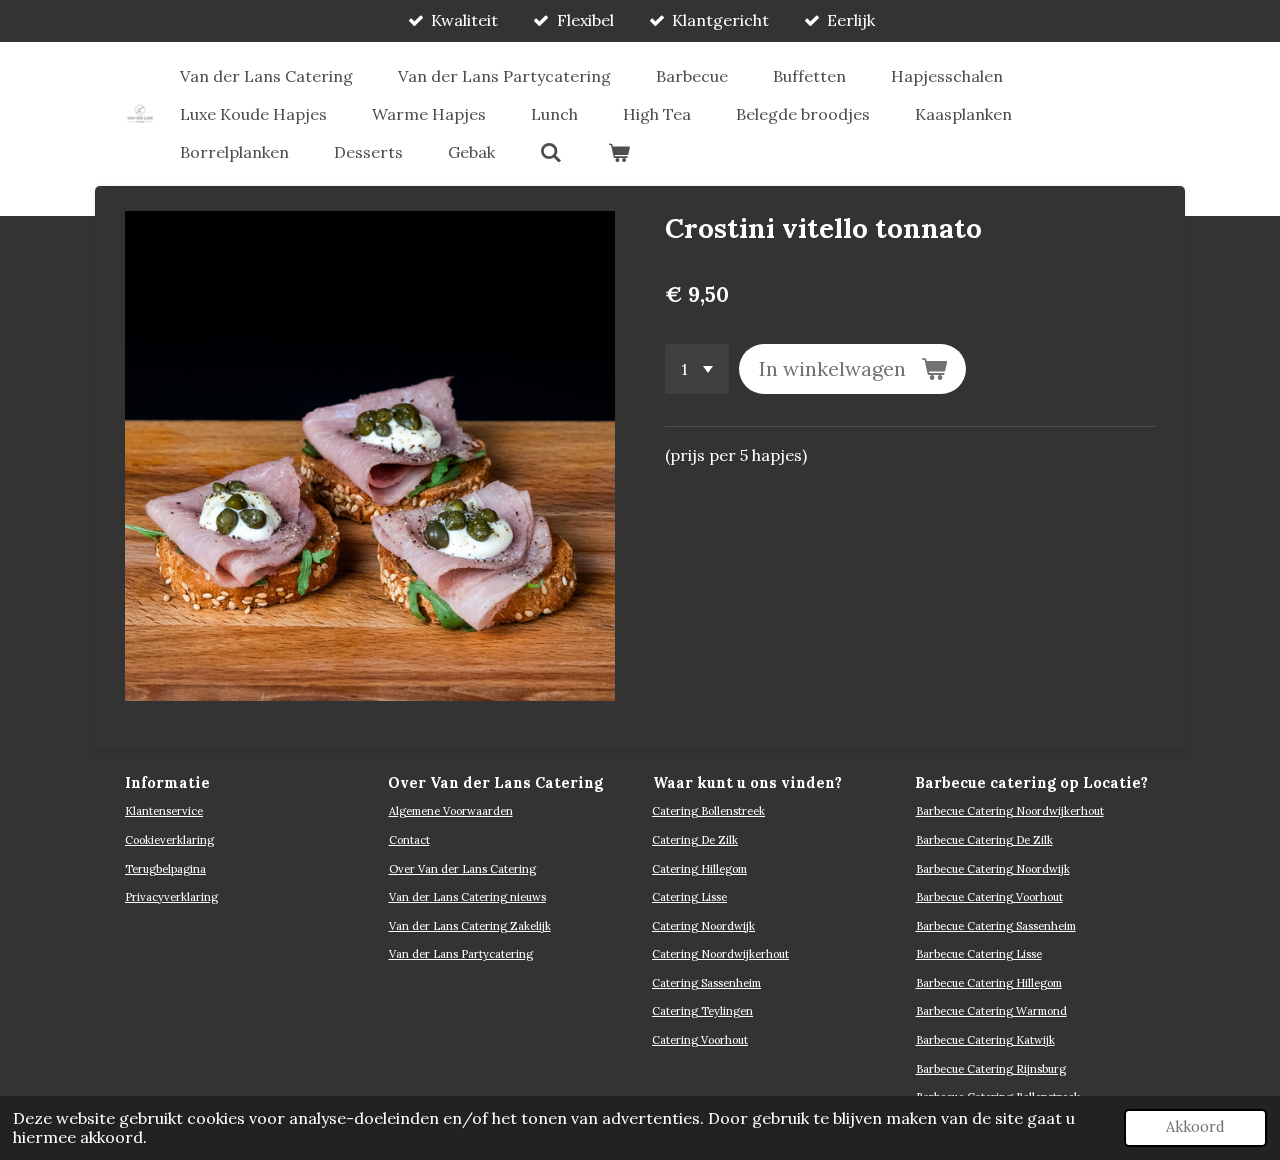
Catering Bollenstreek (708, 811)
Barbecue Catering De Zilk (984, 840)
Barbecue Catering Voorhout (989, 897)
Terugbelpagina (165, 869)
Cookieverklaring (169, 840)
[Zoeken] (551, 152)
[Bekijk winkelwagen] (618, 152)
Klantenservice (164, 811)
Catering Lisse (689, 897)
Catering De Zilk (695, 840)
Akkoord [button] (1195, 1127)
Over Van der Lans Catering (462, 869)
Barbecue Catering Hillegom (989, 983)
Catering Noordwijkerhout (720, 954)
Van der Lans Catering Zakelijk (470, 926)
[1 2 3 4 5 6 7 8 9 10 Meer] (697, 369)
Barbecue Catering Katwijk (985, 1040)
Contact (409, 840)
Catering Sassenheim (706, 983)
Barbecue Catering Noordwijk (993, 869)
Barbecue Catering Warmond (991, 1011)
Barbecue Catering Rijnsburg (991, 1069)
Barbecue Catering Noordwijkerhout (1010, 811)
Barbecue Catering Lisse (979, 954)
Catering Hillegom (699, 869)
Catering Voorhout (700, 1040)
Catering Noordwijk (703, 926)
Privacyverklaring (171, 897)
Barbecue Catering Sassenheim (996, 926)
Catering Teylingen (702, 1011)
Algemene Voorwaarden (451, 811)
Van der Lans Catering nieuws (467, 897)
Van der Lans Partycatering (461, 954)
